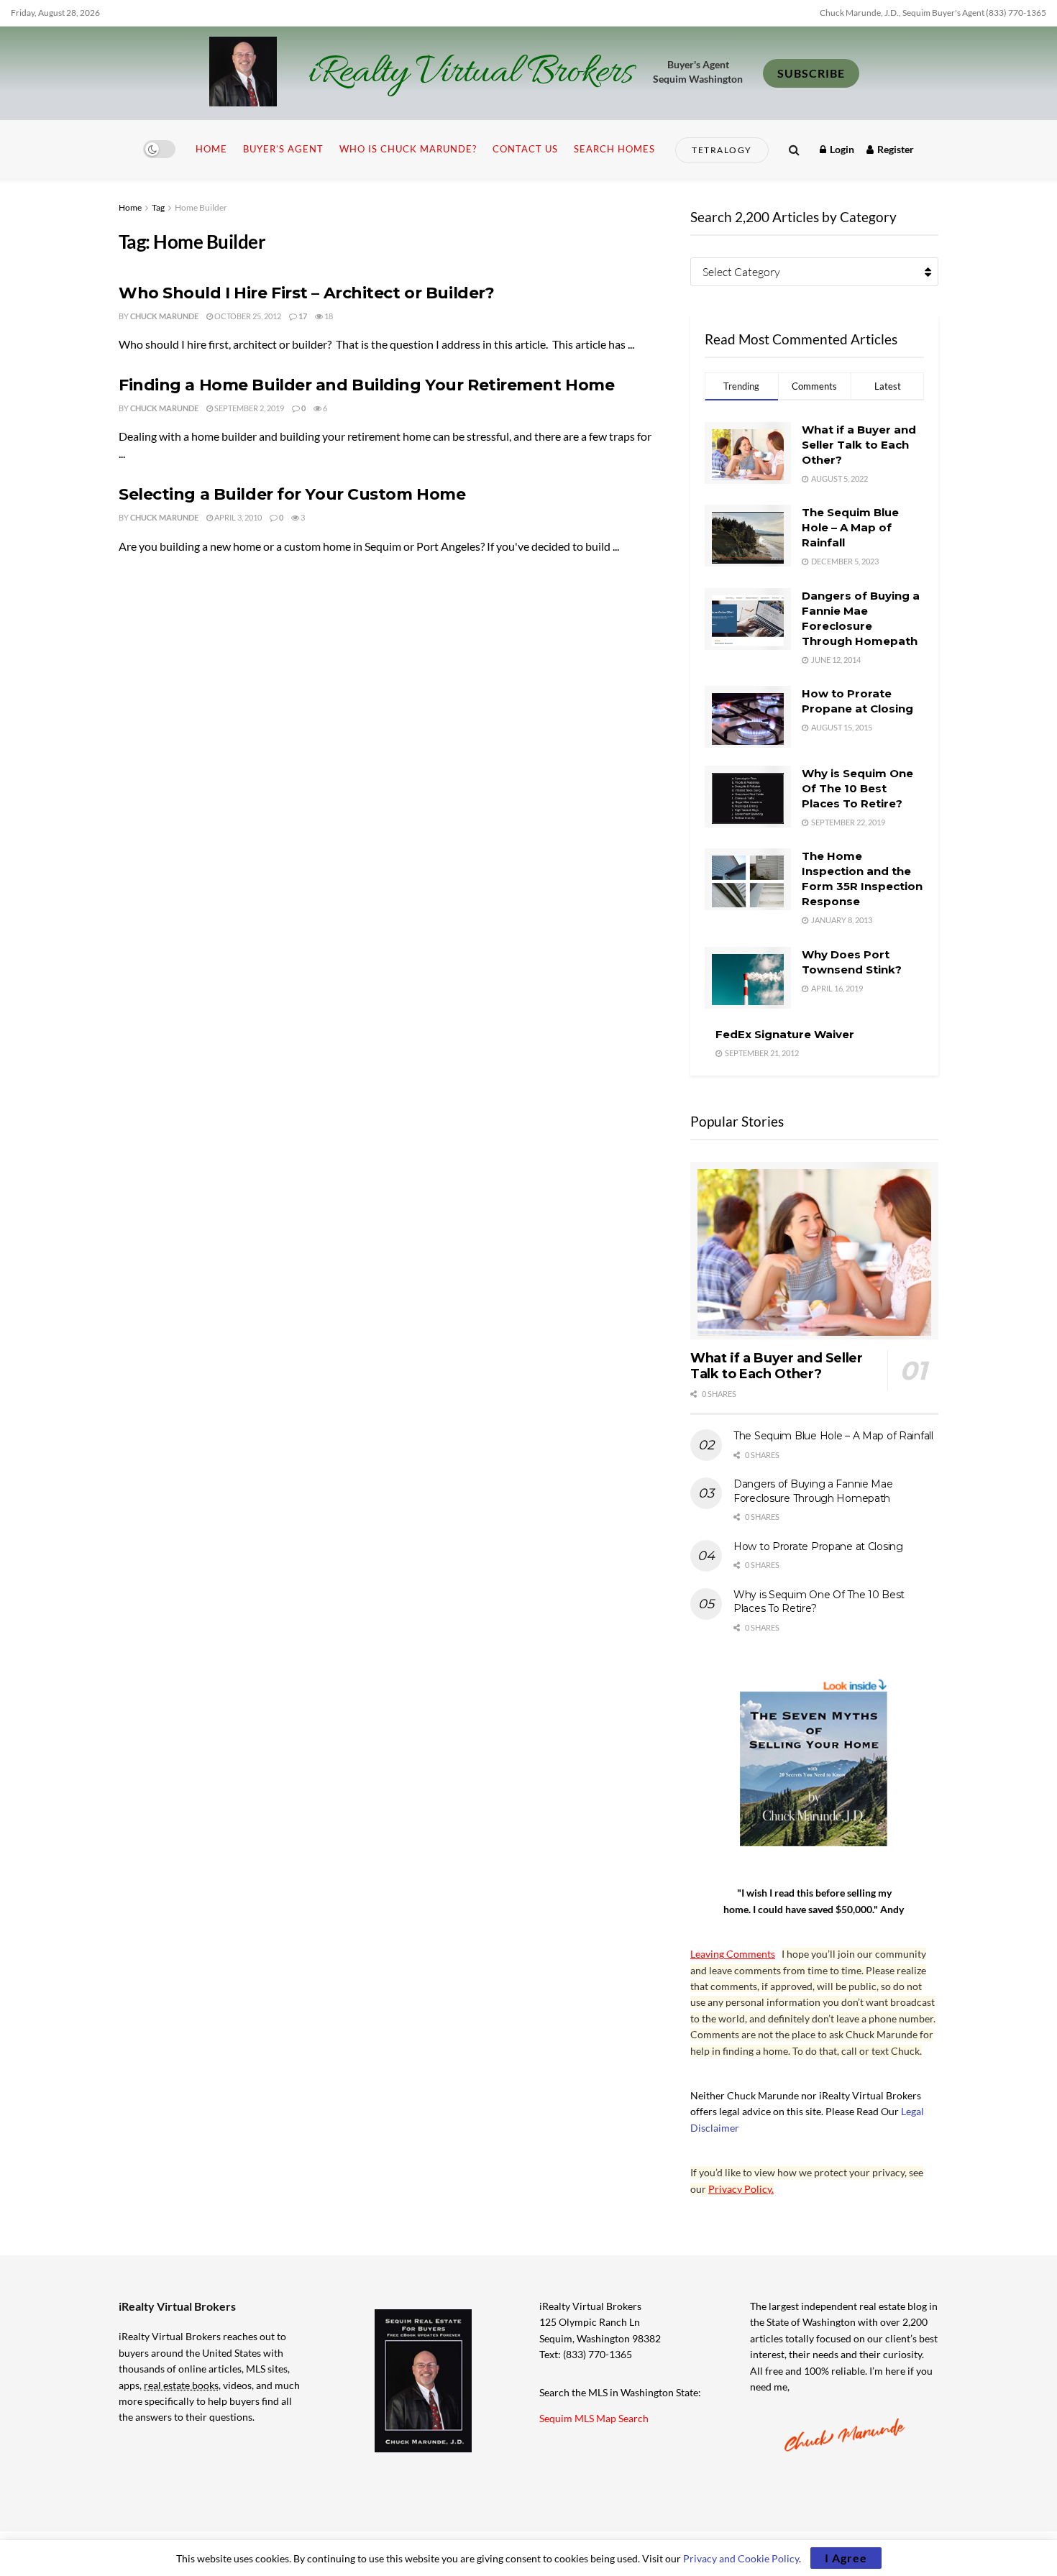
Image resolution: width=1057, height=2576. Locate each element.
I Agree (846, 2558)
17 (302, 316)
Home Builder (201, 207)
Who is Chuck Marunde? (408, 149)
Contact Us (525, 149)
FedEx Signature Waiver (785, 1034)
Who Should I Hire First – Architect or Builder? (306, 293)
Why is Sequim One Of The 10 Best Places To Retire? (857, 788)
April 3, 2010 (237, 517)
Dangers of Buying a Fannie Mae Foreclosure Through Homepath (813, 1491)
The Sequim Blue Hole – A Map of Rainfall (850, 527)
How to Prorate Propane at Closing (818, 1546)
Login (841, 149)
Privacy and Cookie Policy (741, 2558)
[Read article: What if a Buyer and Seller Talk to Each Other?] (814, 1251)
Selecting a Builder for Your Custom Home (292, 494)
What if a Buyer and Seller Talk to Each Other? (859, 445)
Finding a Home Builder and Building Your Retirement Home (366, 385)
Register (894, 149)
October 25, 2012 (247, 316)
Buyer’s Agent (283, 149)
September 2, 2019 (248, 408)
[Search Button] (794, 149)
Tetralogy (722, 150)
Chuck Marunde (164, 316)
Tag (158, 207)
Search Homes (614, 149)
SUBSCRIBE (811, 73)
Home (211, 149)
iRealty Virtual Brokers (471, 73)
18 (328, 316)
